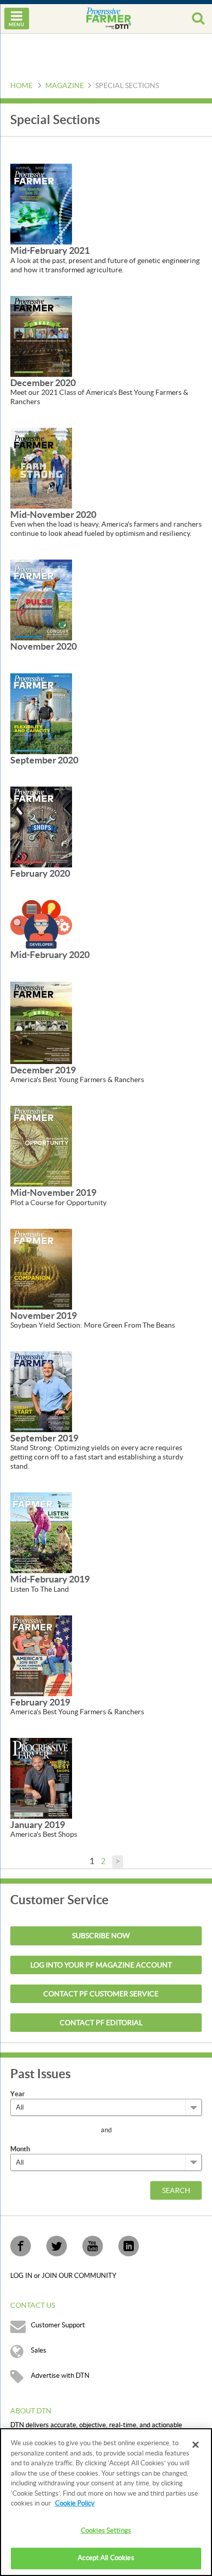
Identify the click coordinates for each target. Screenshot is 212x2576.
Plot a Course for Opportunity (58, 1203)
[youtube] (93, 2246)
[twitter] (57, 2246)
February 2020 (40, 873)
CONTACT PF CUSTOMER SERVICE (101, 1994)
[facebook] (21, 2246)
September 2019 (44, 1438)
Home (21, 86)
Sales (39, 2351)
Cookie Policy (75, 2503)
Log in (22, 2276)
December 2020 (43, 383)
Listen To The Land (40, 1590)
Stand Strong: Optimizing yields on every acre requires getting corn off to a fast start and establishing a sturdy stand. (97, 1457)
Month (20, 2149)
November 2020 (43, 646)
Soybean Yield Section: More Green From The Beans (93, 1326)
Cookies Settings (106, 2531)
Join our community (79, 2276)
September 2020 (44, 760)
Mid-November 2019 (53, 1193)
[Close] (196, 2445)
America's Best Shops (44, 1835)
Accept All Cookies (106, 2558)
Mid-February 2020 (50, 955)
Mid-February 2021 (50, 250)
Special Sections (127, 86)
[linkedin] (129, 2246)
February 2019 (40, 1702)
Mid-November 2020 (53, 515)
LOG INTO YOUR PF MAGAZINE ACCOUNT (101, 1965)
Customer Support (58, 2325)
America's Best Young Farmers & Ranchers (77, 1080)
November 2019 (43, 1316)
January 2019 (38, 1825)
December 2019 (43, 1070)
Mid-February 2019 (50, 1579)
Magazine (65, 86)
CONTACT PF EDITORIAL (101, 2023)
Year (17, 2094)
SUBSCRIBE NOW (101, 1936)
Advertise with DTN (60, 2376)
